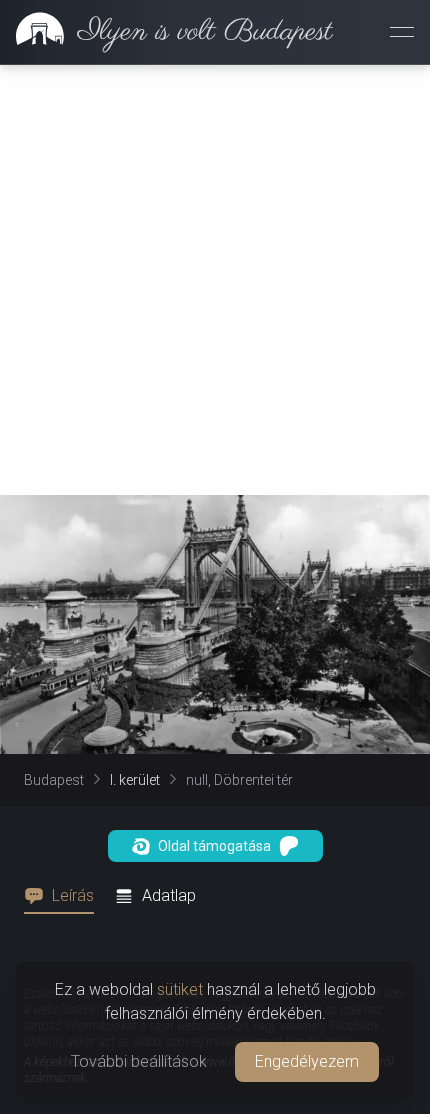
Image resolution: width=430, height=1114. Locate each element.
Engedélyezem (307, 1061)
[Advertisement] (215, 280)
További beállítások (139, 1061)
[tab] (65, 896)
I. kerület (135, 780)
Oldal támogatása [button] (214, 846)
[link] (166, 32)
